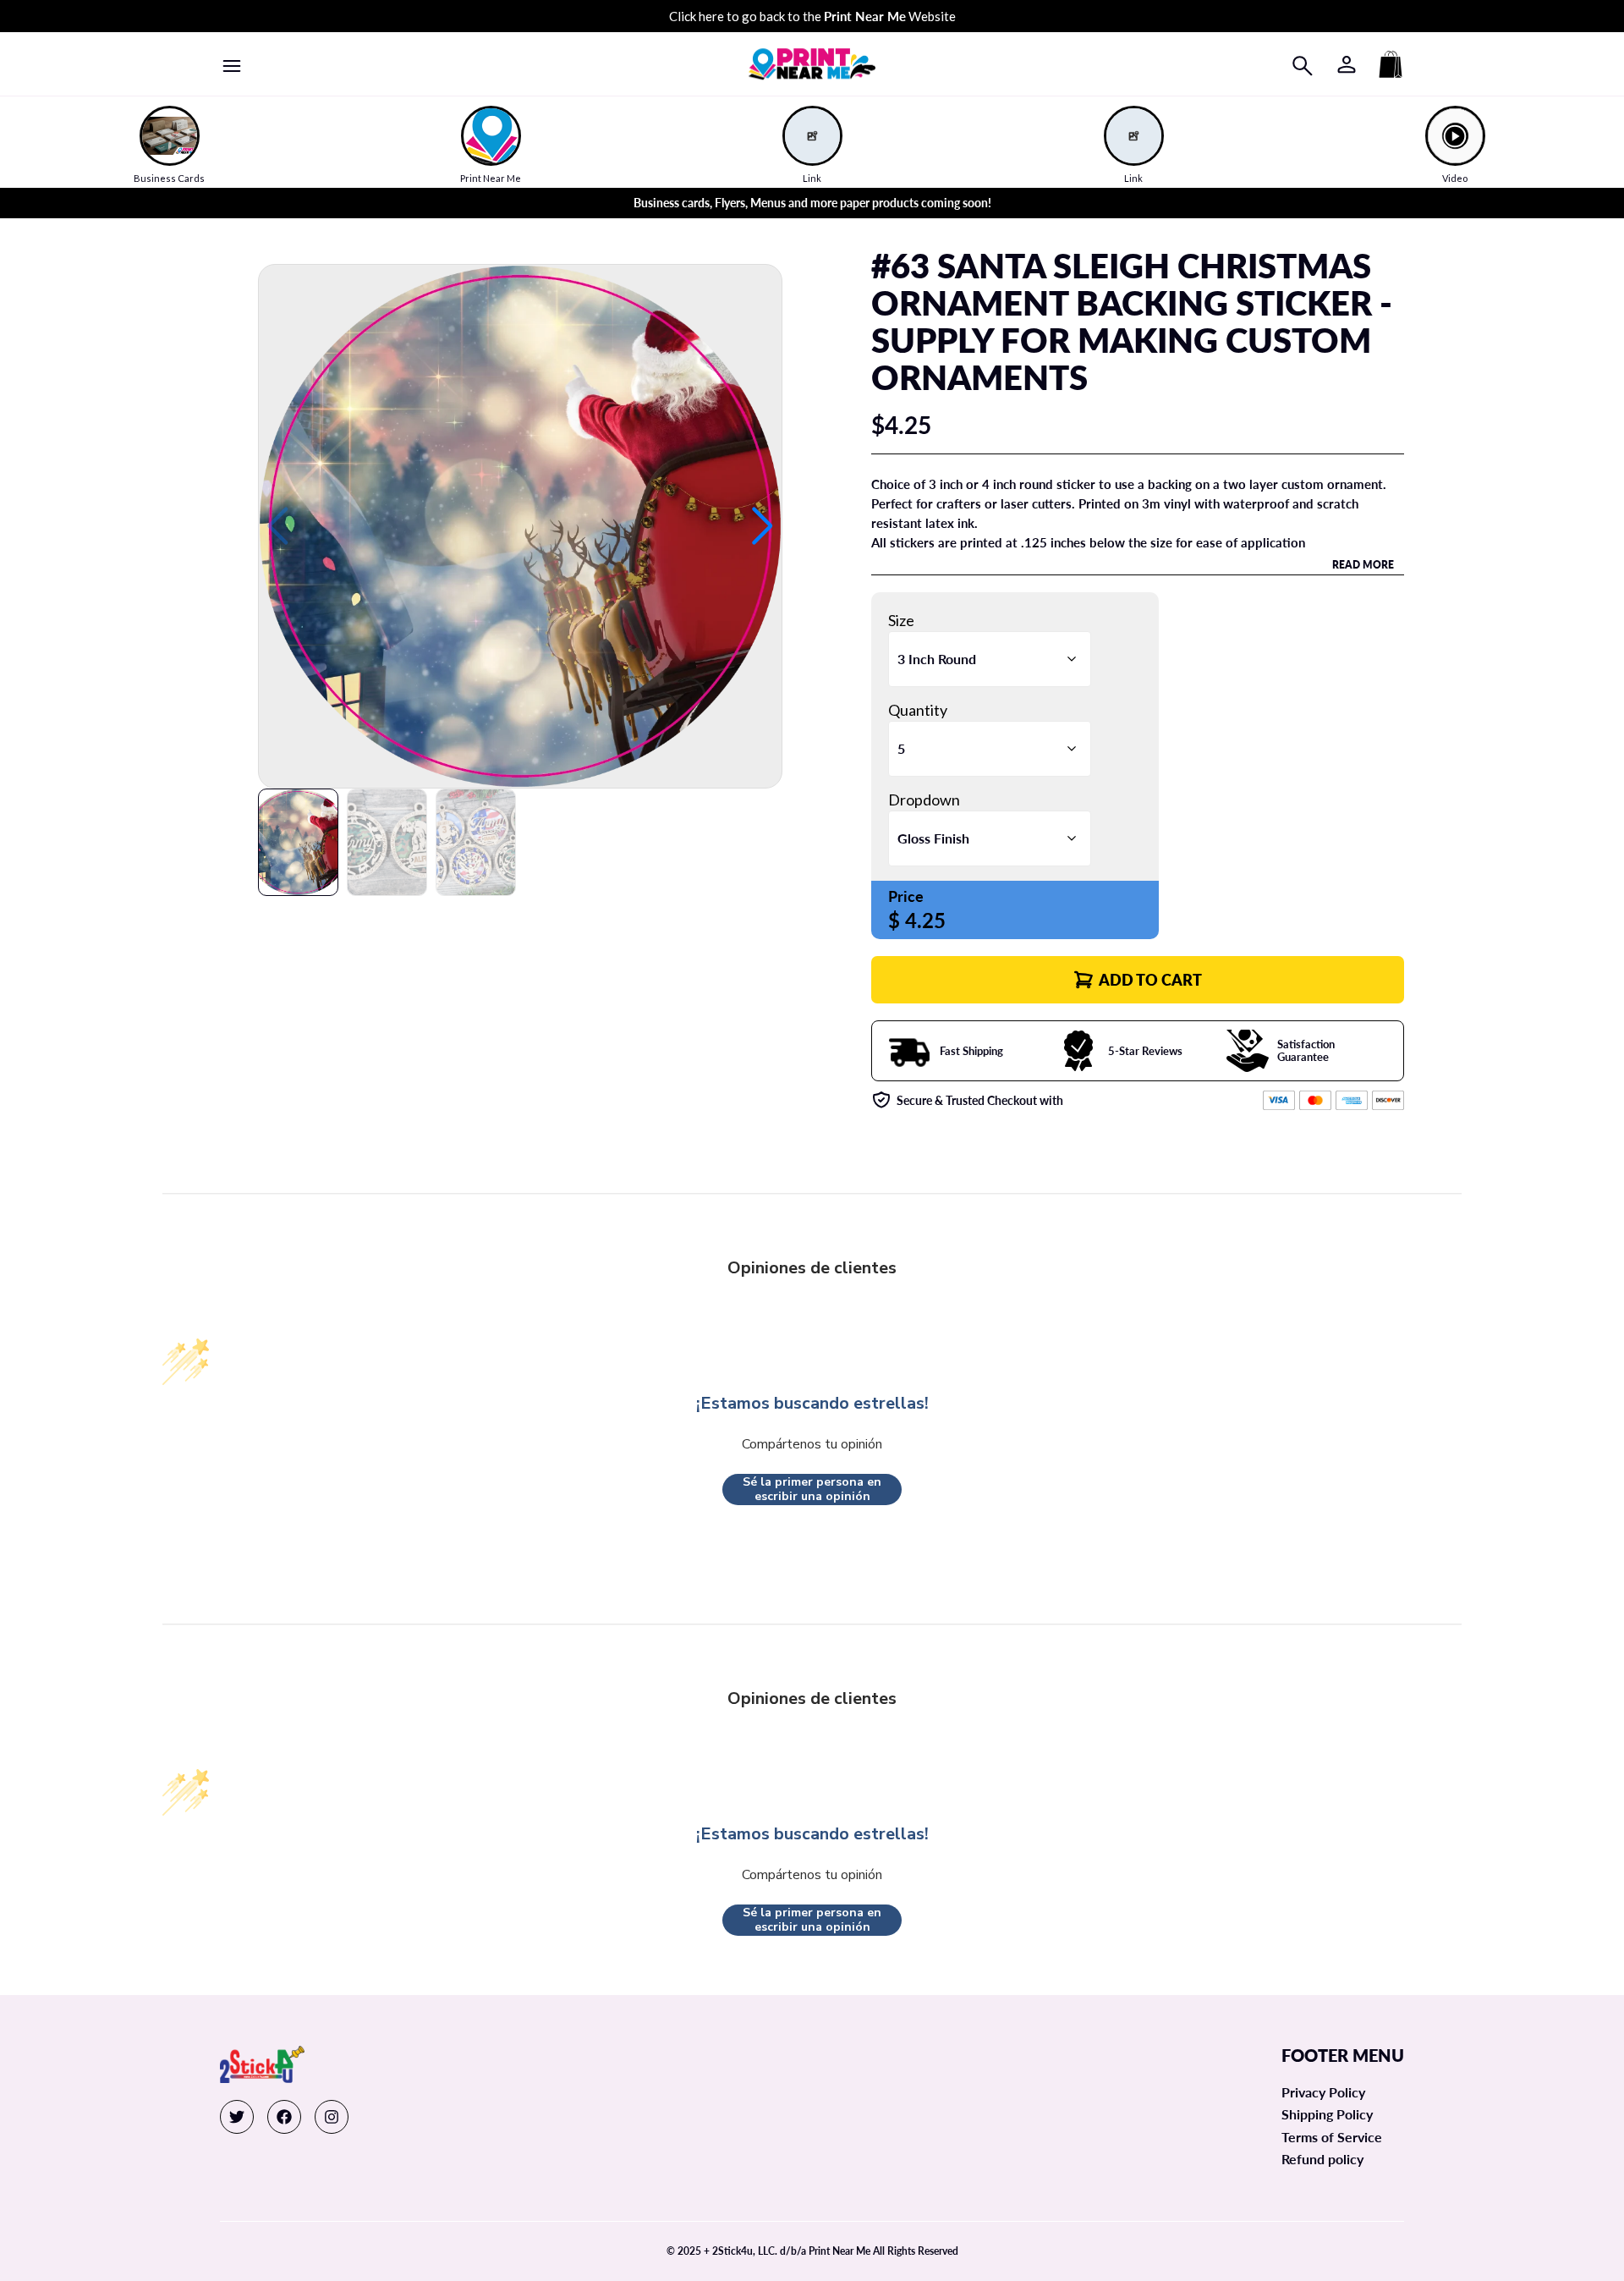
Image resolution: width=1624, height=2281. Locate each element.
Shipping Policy (1327, 2114)
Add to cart (1150, 980)
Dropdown (924, 800)
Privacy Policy (1323, 2092)
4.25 (925, 920)
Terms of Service (1332, 2137)
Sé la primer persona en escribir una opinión (812, 1490)
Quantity (918, 710)
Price (906, 896)
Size (901, 620)
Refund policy (1322, 2159)
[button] (763, 526)
